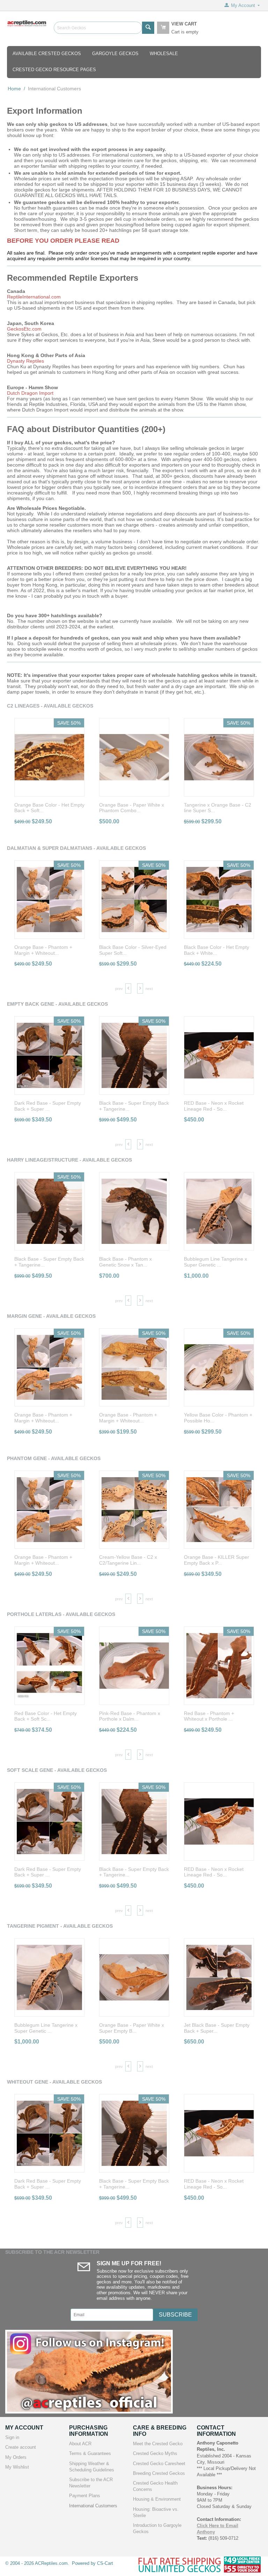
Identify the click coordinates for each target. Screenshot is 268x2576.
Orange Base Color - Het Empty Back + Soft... (49, 808)
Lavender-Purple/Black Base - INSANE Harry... (217, 950)
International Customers (93, 2506)
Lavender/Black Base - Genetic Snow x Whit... (218, 1106)
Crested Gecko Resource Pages (54, 70)
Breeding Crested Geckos (159, 2473)
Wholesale (164, 54)
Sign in (12, 2437)
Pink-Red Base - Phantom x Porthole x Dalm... (45, 1716)
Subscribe (175, 2315)
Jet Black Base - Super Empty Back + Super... (132, 2028)
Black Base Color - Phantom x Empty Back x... (217, 1262)
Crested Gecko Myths (155, 2453)
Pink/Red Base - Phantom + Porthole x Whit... (214, 1716)
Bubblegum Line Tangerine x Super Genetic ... (131, 1262)
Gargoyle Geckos (115, 54)
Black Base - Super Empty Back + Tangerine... (49, 1106)
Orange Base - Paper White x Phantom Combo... (132, 808)
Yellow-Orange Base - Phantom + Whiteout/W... (219, 2028)
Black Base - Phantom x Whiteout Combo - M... (210, 1560)
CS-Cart (105, 2563)
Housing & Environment (157, 2499)
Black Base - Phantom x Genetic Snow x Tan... (41, 1262)
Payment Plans (85, 2496)
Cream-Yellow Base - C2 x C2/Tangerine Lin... (43, 1560)
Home (14, 89)
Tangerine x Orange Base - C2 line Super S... (218, 808)
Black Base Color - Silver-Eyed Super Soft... (48, 950)
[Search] (148, 28)
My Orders (16, 2457)
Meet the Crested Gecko (158, 2444)
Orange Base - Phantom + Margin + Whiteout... (43, 1418)
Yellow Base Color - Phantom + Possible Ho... (218, 1418)
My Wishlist (17, 2467)
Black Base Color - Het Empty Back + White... (132, 950)
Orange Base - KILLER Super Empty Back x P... (132, 1560)
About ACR (80, 2444)
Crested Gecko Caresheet (159, 2464)
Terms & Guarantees (90, 2453)
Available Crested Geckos (47, 54)
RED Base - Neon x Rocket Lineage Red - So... (129, 1106)
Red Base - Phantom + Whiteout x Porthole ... (124, 1716)
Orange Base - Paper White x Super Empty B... (47, 2028)
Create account (21, 2447)
